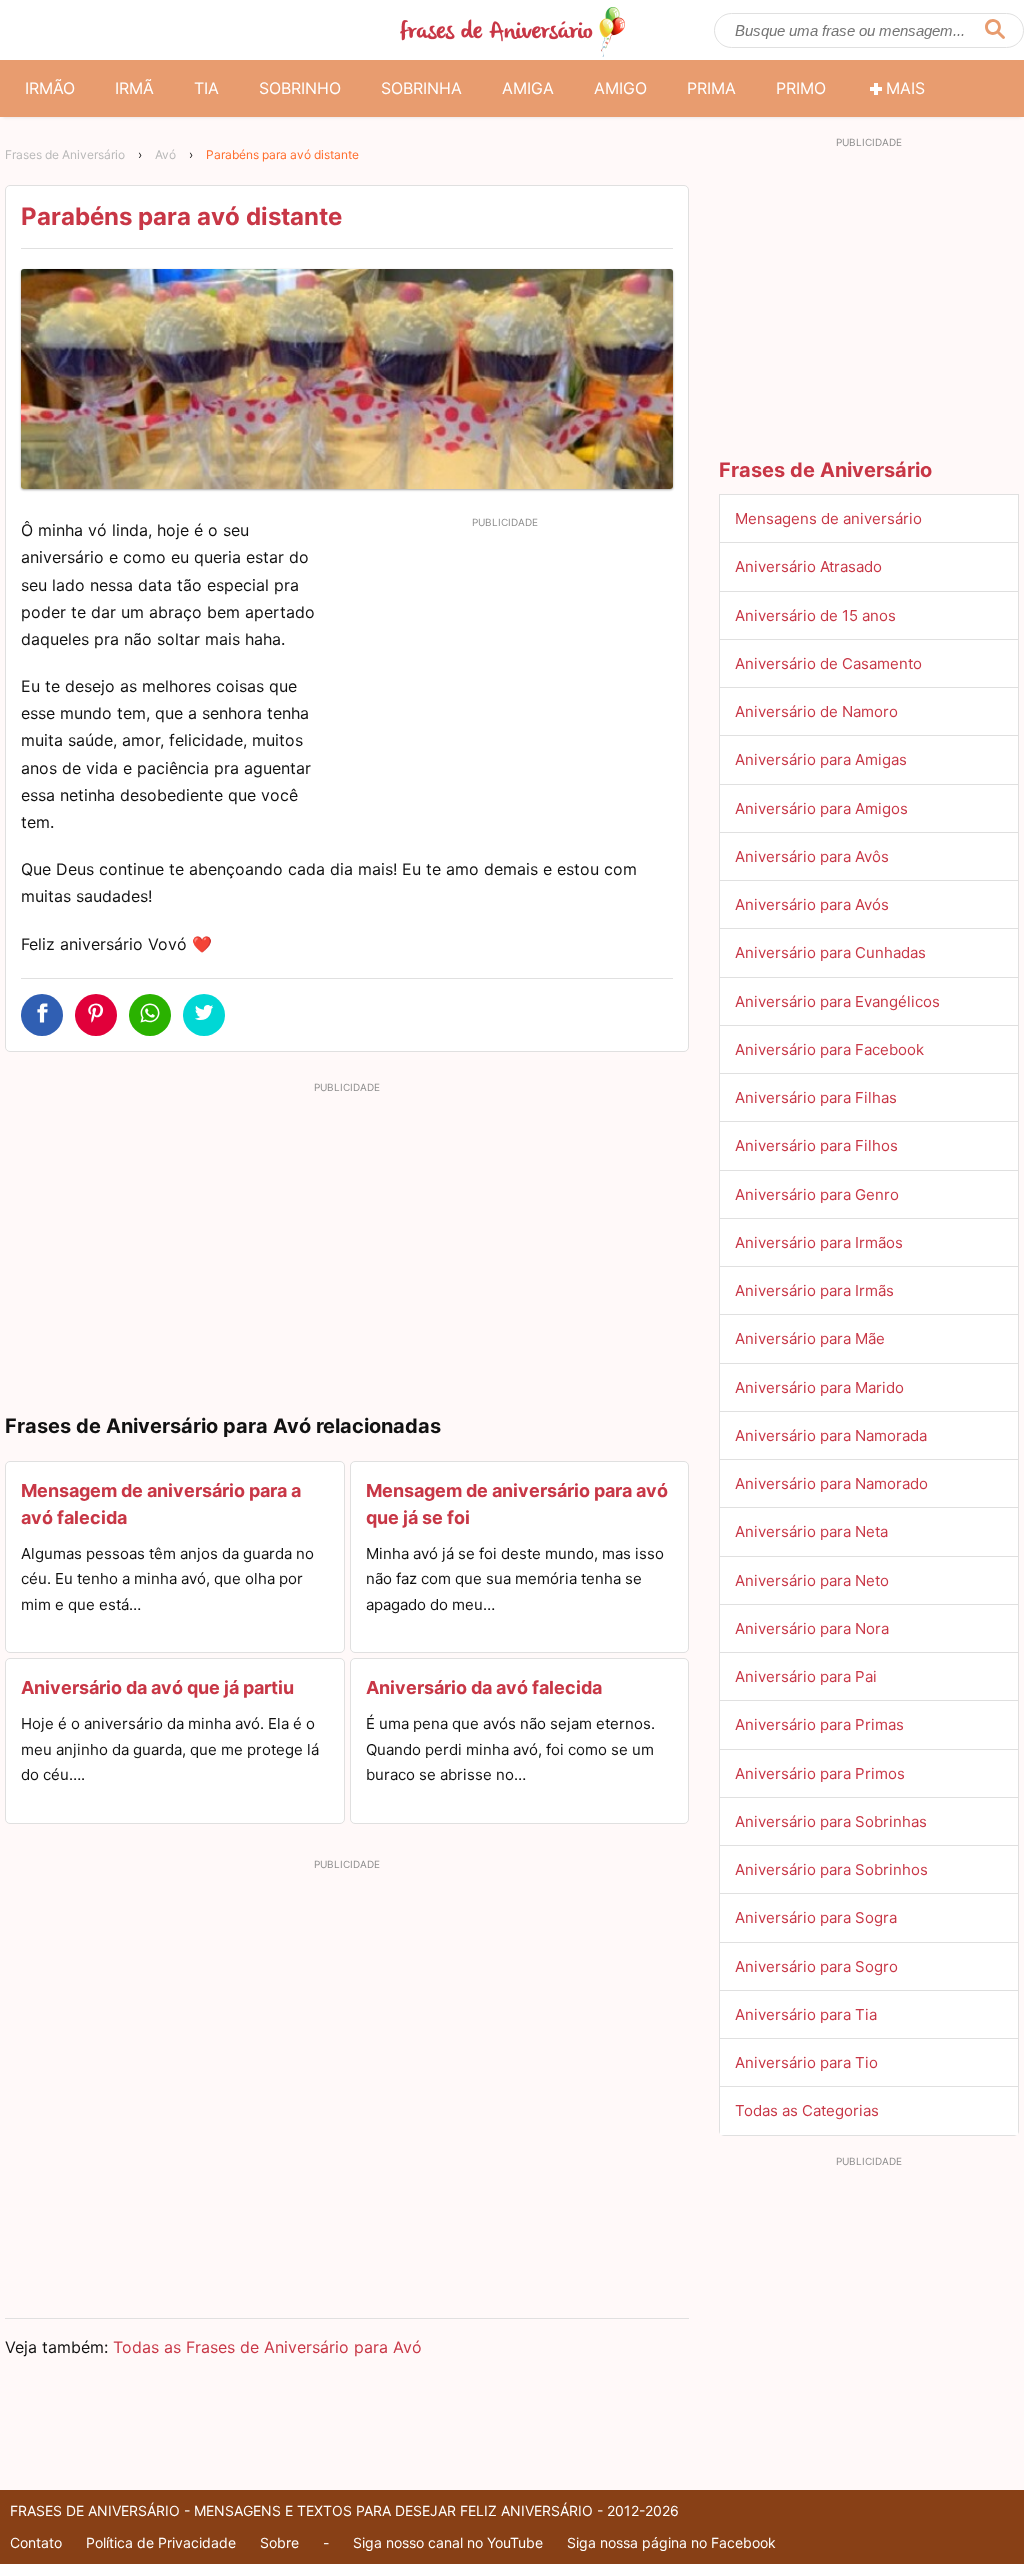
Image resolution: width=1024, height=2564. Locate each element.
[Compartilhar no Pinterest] (96, 1015)
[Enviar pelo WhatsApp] (150, 1015)
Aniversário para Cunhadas (830, 952)
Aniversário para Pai (806, 1676)
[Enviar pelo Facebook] (42, 1015)
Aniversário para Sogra (816, 1917)
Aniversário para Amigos (821, 808)
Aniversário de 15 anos (815, 615)
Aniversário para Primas (819, 1724)
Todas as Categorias (807, 2110)
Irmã (134, 88)
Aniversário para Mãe (810, 1338)
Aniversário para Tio (806, 2062)
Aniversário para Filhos (816, 1145)
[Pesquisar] (995, 30)
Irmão (50, 88)
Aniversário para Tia (806, 2014)
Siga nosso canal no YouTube (448, 2542)
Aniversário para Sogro (816, 1966)
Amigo (620, 88)
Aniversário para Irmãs (814, 1290)
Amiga (528, 88)
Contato (36, 2542)
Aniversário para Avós (812, 904)
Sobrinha (421, 88)
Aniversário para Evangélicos (837, 1001)
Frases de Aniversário (65, 154)
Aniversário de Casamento (828, 663)
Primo (801, 88)
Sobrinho (300, 88)
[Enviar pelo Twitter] (204, 1015)
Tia (206, 88)
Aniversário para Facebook (829, 1049)
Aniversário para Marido (819, 1387)
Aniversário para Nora (812, 1628)
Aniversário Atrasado (808, 566)
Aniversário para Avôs (812, 856)
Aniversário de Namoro (816, 711)
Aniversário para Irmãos (819, 1242)
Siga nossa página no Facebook (671, 2542)
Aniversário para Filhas (816, 1097)
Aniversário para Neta (811, 1531)
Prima (711, 88)
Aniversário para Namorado (831, 1483)
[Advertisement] (505, 676)
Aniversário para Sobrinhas (831, 1821)
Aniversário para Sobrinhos (831, 1869)
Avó (165, 154)
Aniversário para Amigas (821, 759)
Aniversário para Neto (812, 1580)
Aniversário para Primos (820, 1773)
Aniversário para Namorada (831, 1435)
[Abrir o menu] (29, 30)
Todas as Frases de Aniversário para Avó (267, 2347)
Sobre (279, 2542)
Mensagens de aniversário (828, 518)
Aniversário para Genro (817, 1194)
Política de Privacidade (161, 2542)
